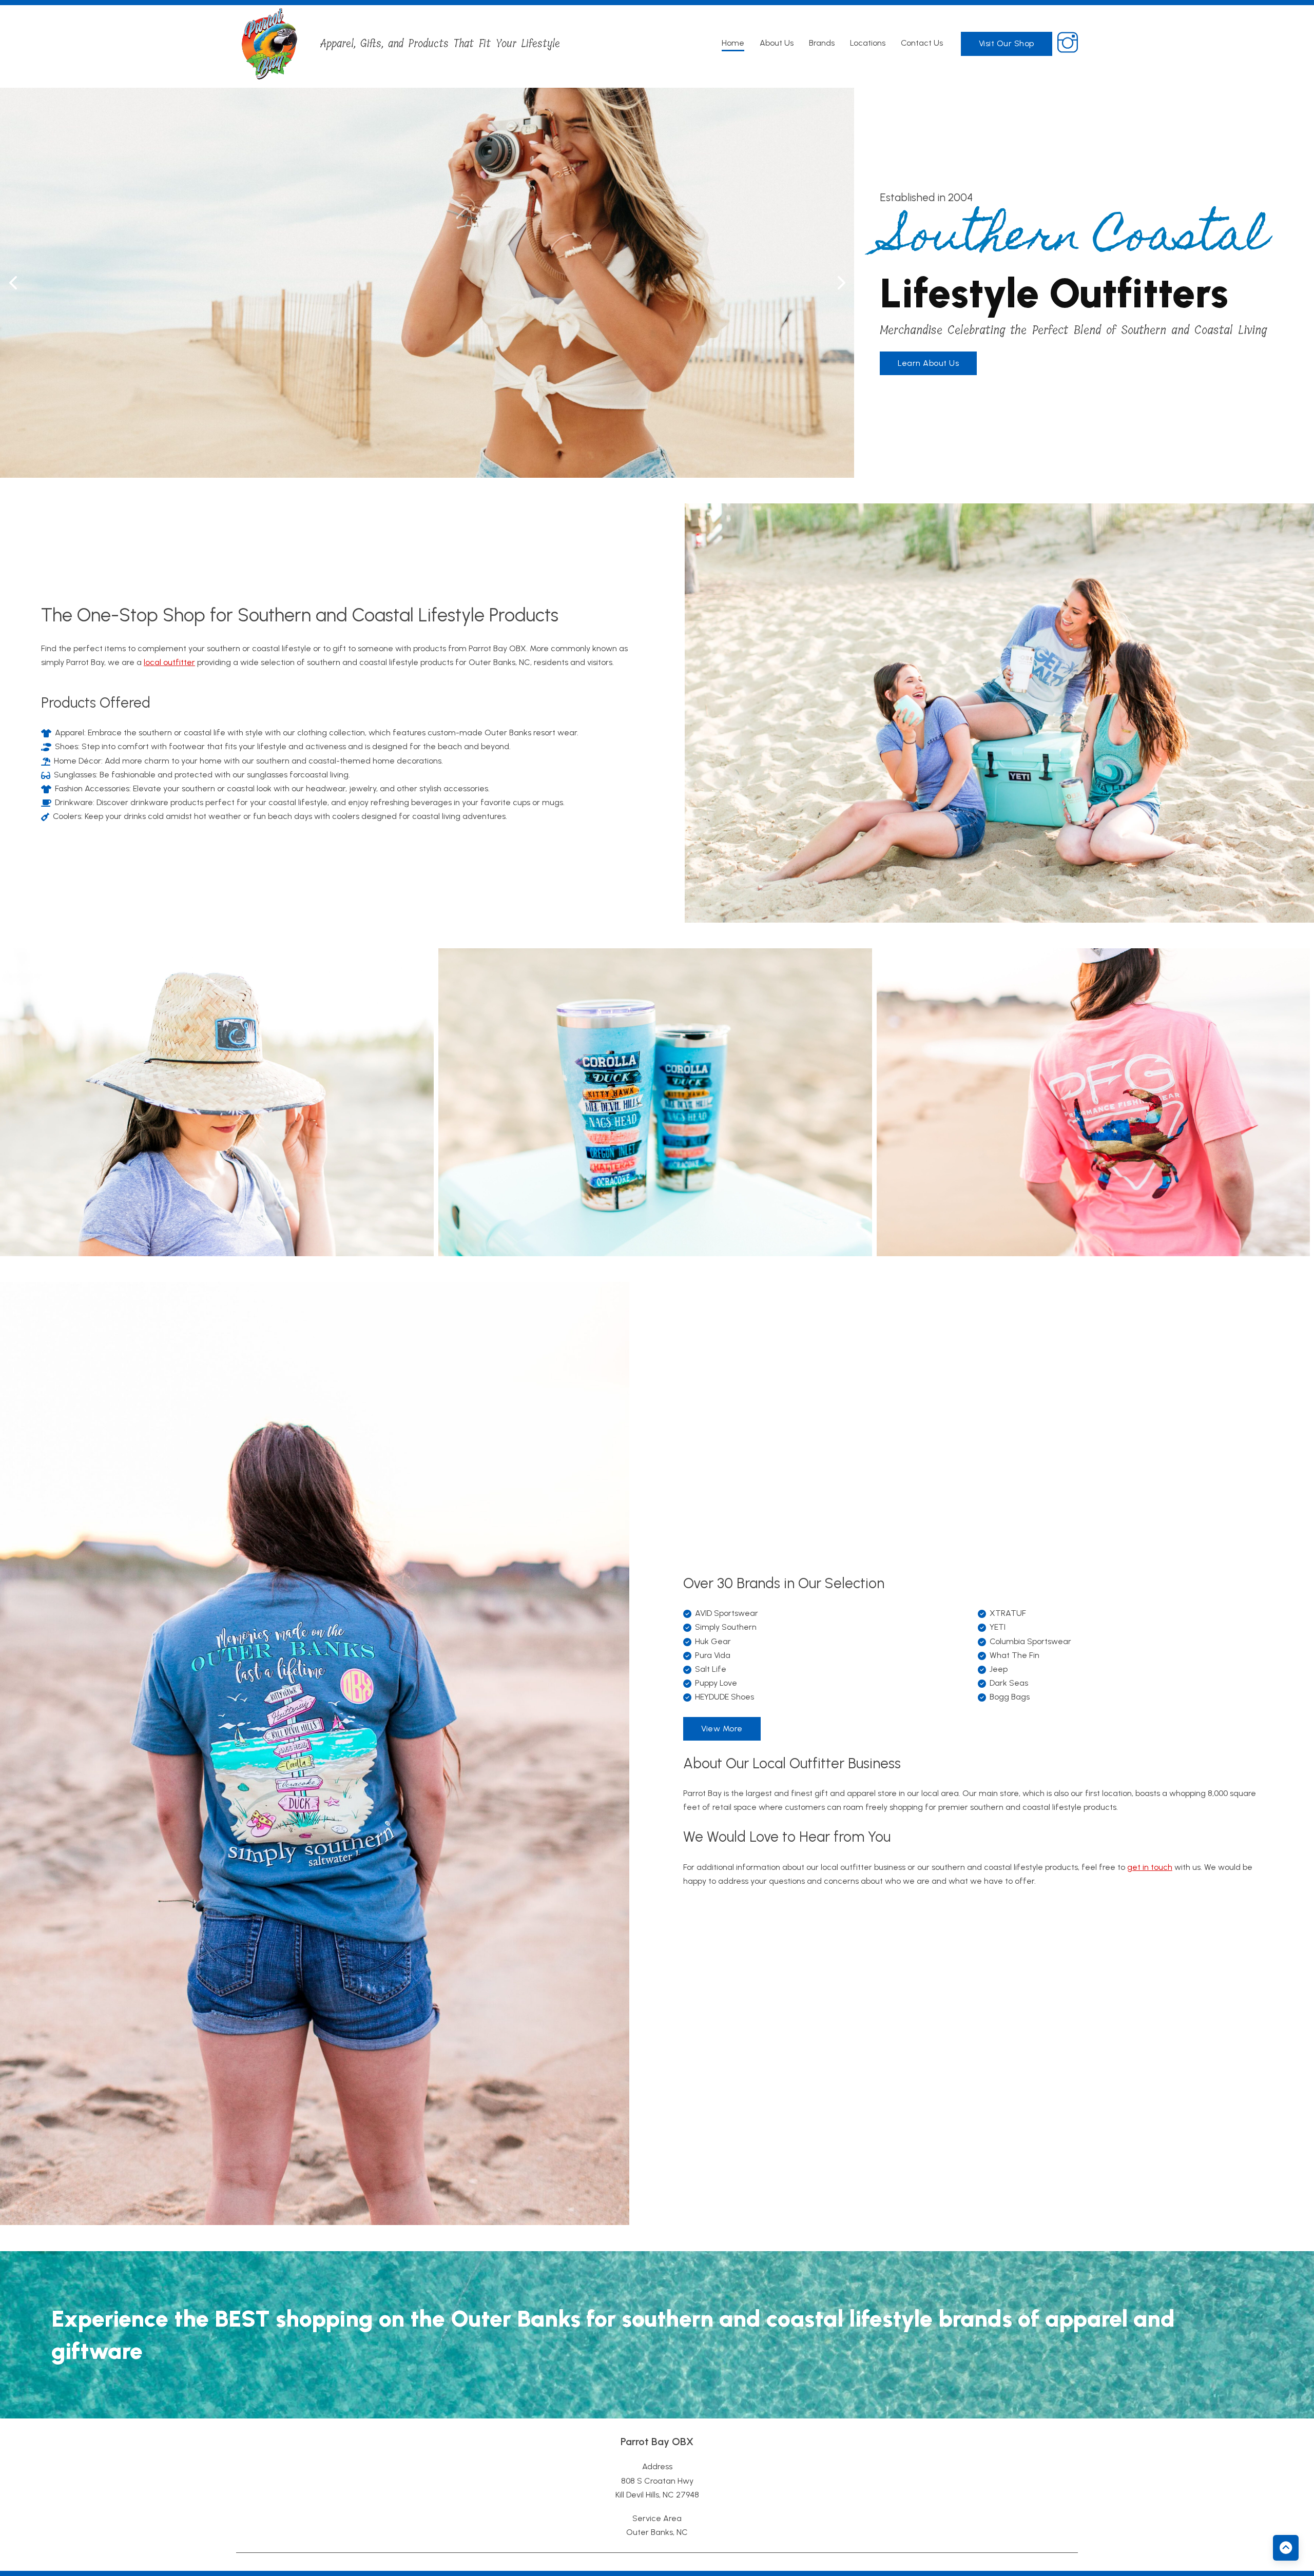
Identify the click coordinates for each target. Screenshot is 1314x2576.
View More (722, 1729)
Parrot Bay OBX (657, 2442)
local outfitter (169, 662)
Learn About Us (928, 363)
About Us (777, 43)
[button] (13, 283)
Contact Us (922, 43)
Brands (822, 43)
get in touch (1150, 1867)
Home (733, 43)
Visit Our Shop (1007, 43)
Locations (868, 43)
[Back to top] (1286, 2548)
